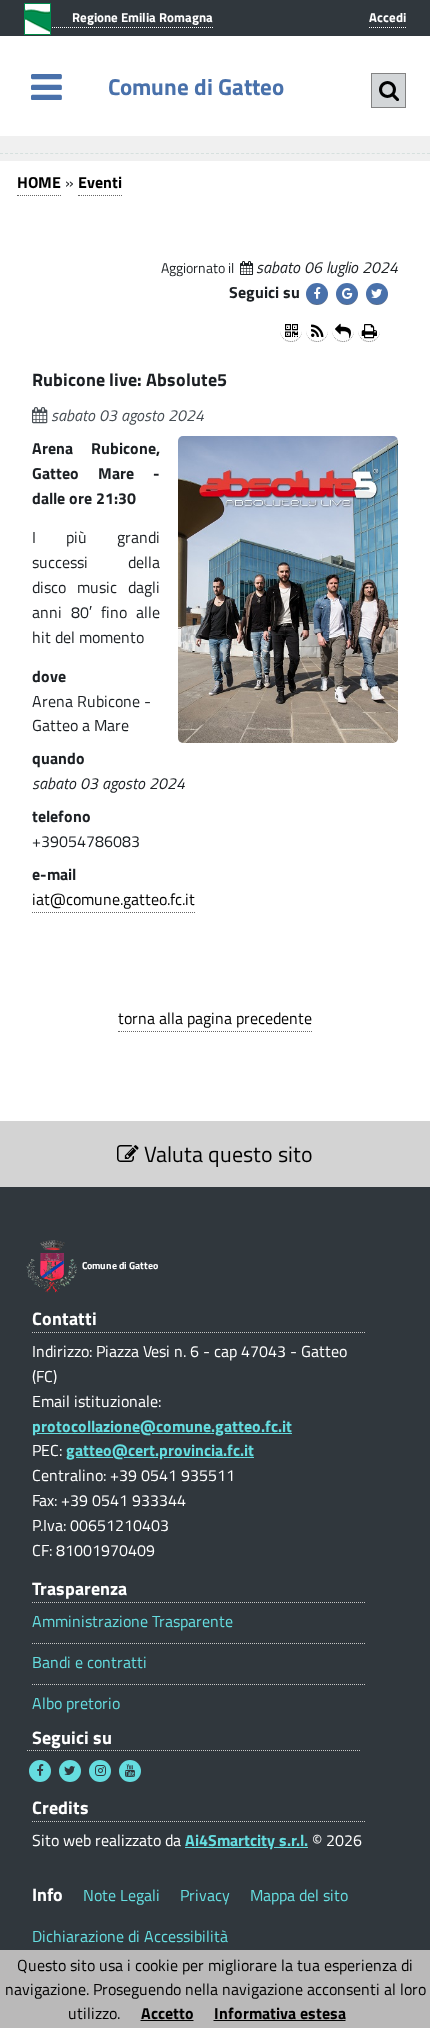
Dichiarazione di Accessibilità (130, 1936)
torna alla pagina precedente (215, 1018)
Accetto (167, 2013)
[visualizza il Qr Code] (291, 331)
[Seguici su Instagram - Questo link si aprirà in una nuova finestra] (100, 1771)
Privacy (205, 1895)
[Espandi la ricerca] (388, 90)
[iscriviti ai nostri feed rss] (317, 331)
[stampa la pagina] (369, 331)
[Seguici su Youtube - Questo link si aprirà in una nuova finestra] (130, 1771)
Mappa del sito (299, 1895)
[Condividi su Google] (347, 294)
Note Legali (121, 1895)
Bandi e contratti (89, 1662)
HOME (39, 182)
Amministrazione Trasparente (132, 1621)
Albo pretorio (76, 1703)
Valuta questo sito (226, 1154)
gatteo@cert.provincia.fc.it (160, 1450)
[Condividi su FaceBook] (317, 294)
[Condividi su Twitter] (377, 294)
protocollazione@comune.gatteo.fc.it (162, 1426)
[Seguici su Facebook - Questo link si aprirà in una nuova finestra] (40, 1771)
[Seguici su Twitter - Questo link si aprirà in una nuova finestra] (70, 1771)
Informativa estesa (280, 2013)
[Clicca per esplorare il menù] (46, 86)
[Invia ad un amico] (343, 331)
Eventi (100, 182)
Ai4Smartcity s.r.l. (246, 1840)
